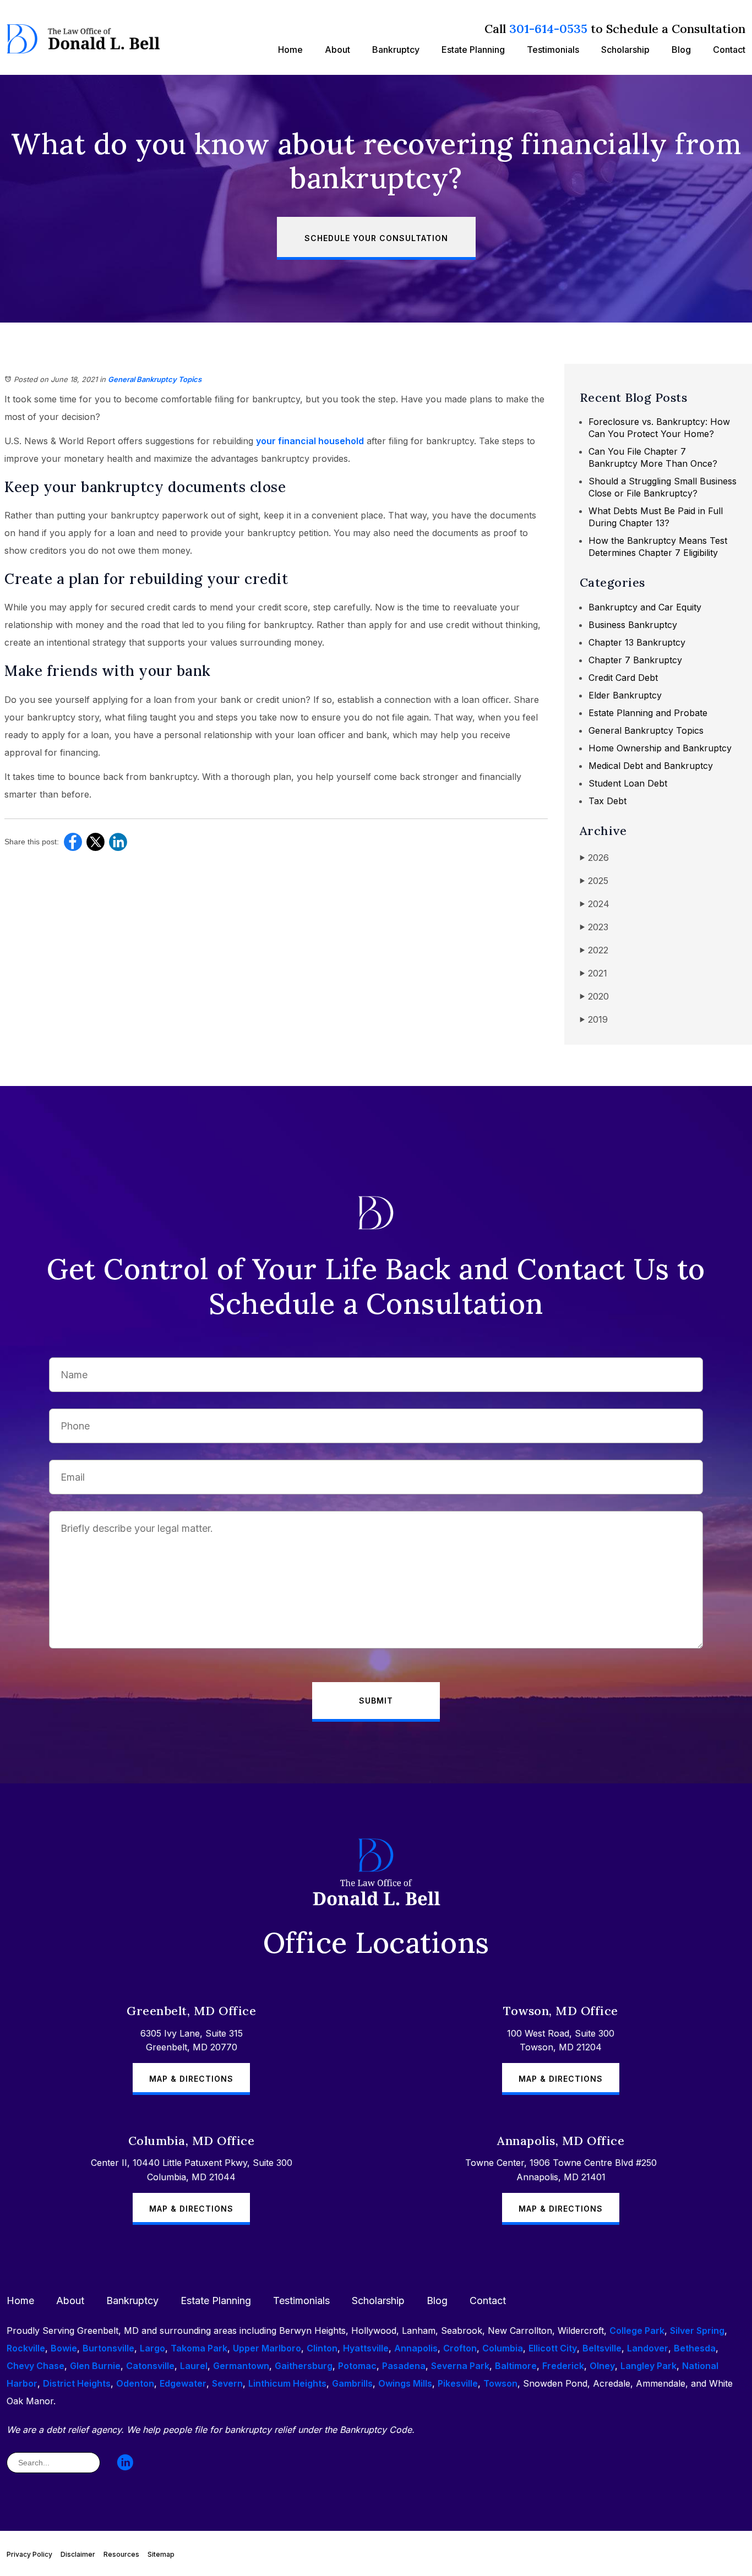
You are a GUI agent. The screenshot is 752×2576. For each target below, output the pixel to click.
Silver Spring (697, 2331)
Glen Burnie (95, 2366)
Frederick (563, 2366)
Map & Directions (191, 2079)
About (337, 50)
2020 (594, 996)
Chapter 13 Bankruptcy (637, 642)
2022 (594, 950)
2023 (594, 927)
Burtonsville (108, 2348)
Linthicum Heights (287, 2383)
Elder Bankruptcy (625, 695)
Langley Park (649, 2366)
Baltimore (516, 2366)
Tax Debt (607, 801)
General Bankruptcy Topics (155, 379)
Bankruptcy (396, 50)
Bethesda (695, 2348)
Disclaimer (78, 2554)
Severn (227, 2383)
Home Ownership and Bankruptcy (660, 748)
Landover (648, 2348)
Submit (376, 1701)
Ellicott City (553, 2348)
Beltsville (602, 2348)
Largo (152, 2348)
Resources (121, 2554)
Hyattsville (366, 2348)
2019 (594, 1019)
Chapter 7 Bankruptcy (635, 660)
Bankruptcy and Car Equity (645, 607)
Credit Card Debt (623, 678)
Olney (602, 2366)
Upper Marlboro (267, 2348)
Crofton (460, 2348)
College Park (637, 2331)
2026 (594, 858)
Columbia (503, 2348)
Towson (500, 2383)
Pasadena (404, 2366)
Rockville (26, 2348)
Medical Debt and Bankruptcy (651, 766)
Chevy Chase (36, 2366)
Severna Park (460, 2366)
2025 (594, 881)
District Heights (77, 2383)
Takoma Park (199, 2348)
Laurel (194, 2366)
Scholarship (625, 50)
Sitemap (161, 2554)
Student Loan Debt (628, 783)
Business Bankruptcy (633, 625)
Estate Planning (473, 50)
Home (290, 50)
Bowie (64, 2348)
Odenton (135, 2383)
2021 (593, 973)
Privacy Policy (29, 2554)
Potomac (357, 2366)
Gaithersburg (304, 2366)
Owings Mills (405, 2383)
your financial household (310, 441)
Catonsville (150, 2366)
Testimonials (553, 50)
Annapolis (416, 2348)
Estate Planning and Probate (648, 713)
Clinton (322, 2348)
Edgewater (183, 2383)
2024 (595, 904)
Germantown (241, 2366)
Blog (681, 50)
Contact (729, 50)
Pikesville (458, 2383)
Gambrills (352, 2383)
